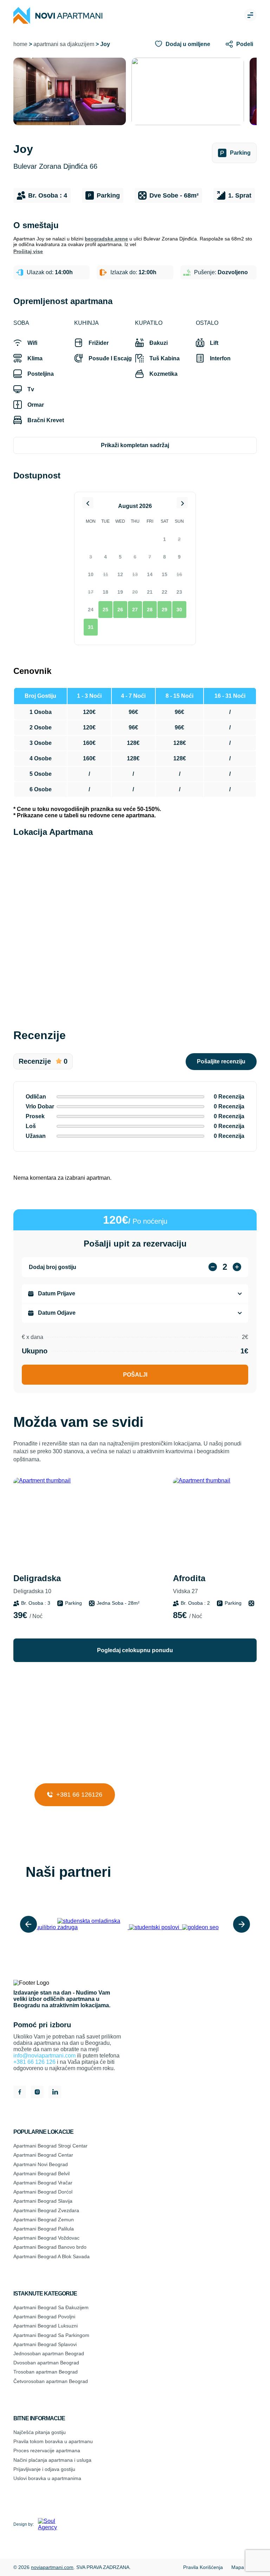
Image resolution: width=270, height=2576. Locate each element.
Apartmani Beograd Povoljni (44, 2317)
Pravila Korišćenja (203, 2567)
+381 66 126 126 (34, 2062)
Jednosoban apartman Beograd (49, 2353)
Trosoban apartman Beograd (46, 2372)
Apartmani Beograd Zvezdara (46, 2210)
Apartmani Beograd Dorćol (43, 2192)
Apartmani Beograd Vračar (43, 2183)
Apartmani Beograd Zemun (44, 2220)
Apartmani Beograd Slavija (43, 2201)
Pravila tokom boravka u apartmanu (53, 2441)
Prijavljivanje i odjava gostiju (44, 2469)
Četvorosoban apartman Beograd (51, 2381)
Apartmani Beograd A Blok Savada (52, 2256)
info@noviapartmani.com (44, 2056)
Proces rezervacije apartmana (47, 2451)
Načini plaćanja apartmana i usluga (52, 2460)
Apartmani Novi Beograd (41, 2164)
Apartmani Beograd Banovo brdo (50, 2247)
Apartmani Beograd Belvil (41, 2173)
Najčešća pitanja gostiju (40, 2432)
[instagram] (37, 2093)
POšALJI (135, 1375)
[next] (242, 1924)
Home (20, 44)
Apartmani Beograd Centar (43, 2155)
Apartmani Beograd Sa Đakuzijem (51, 2307)
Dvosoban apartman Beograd (46, 2363)
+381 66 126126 (78, 1795)
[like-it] (144, 1490)
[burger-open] (250, 16)
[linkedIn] (55, 2093)
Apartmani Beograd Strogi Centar (50, 2146)
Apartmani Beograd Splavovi (45, 2344)
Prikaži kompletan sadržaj (135, 445)
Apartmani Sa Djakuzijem (64, 44)
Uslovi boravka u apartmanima (47, 2478)
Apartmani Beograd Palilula (44, 2229)
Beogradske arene (106, 239)
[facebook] (20, 2093)
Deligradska (37, 1584)
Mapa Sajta (244, 2567)
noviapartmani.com (52, 2567)
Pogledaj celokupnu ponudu (135, 1650)
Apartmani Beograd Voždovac (46, 2238)
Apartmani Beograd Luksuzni (46, 2326)
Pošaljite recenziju (221, 1061)
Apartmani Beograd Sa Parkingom (51, 2335)
